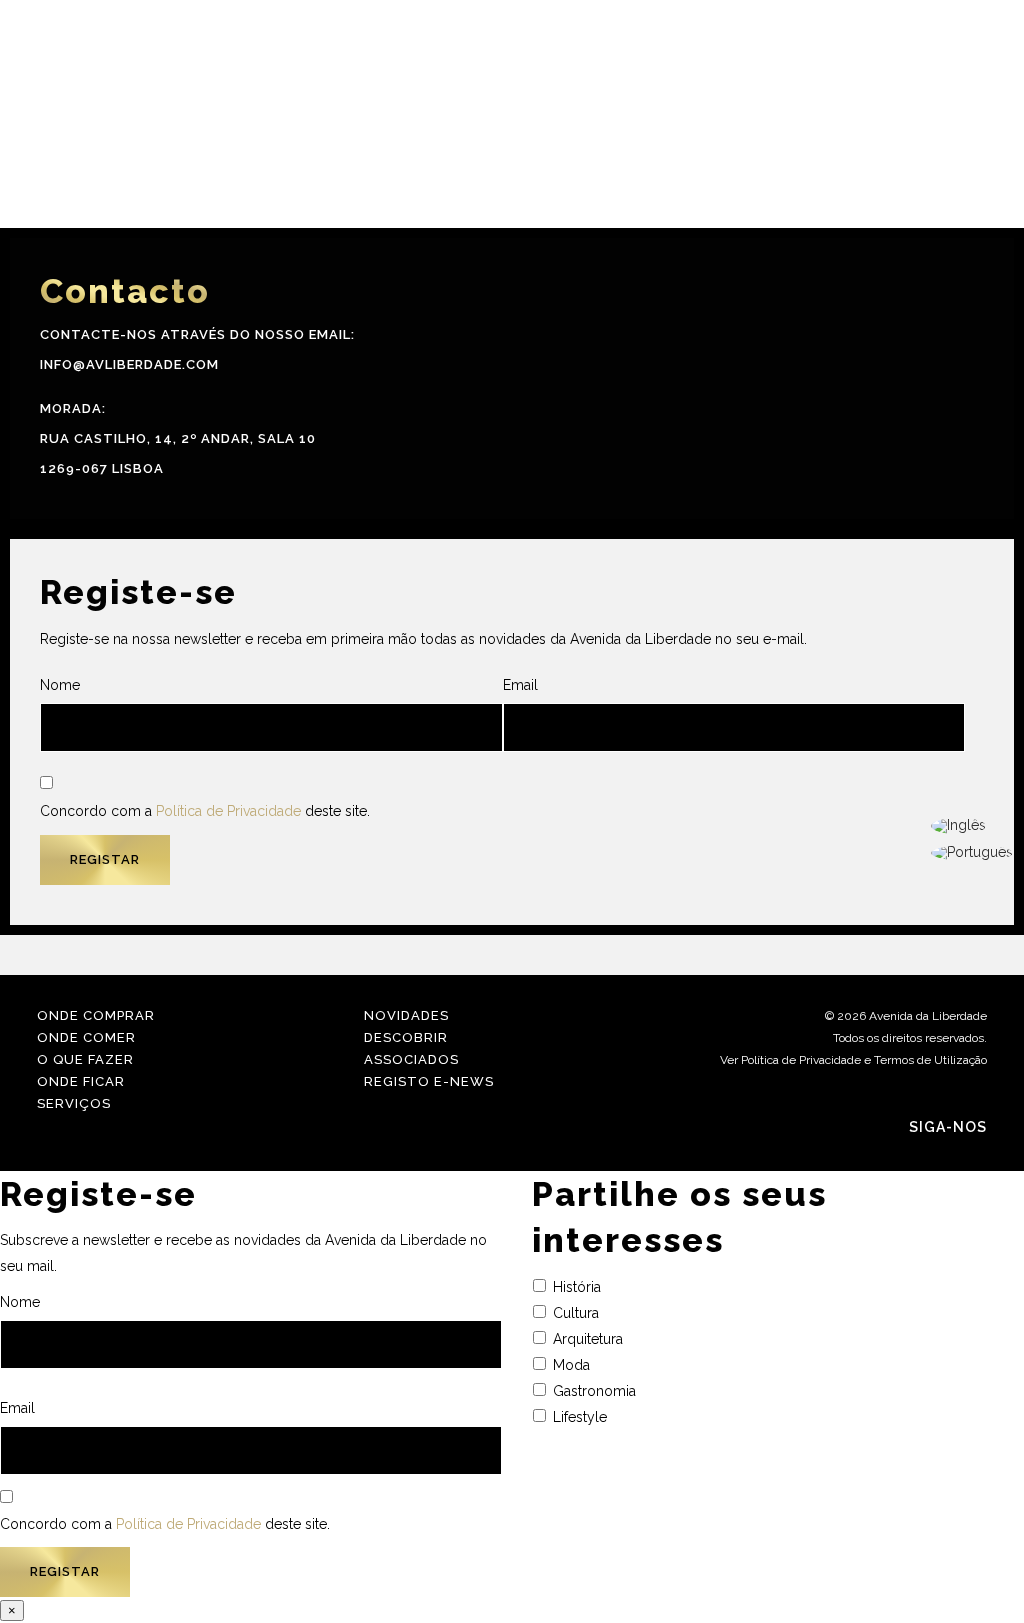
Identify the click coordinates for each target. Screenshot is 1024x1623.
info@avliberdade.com (129, 364)
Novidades (406, 1015)
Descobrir (406, 1037)
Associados (411, 1059)
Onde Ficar (81, 1081)
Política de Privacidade (228, 811)
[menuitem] (972, 826)
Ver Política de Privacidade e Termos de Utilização (853, 1060)
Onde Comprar (96, 1015)
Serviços (74, 1103)
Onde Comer (86, 1037)
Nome (60, 685)
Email (520, 685)
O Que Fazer (85, 1059)
